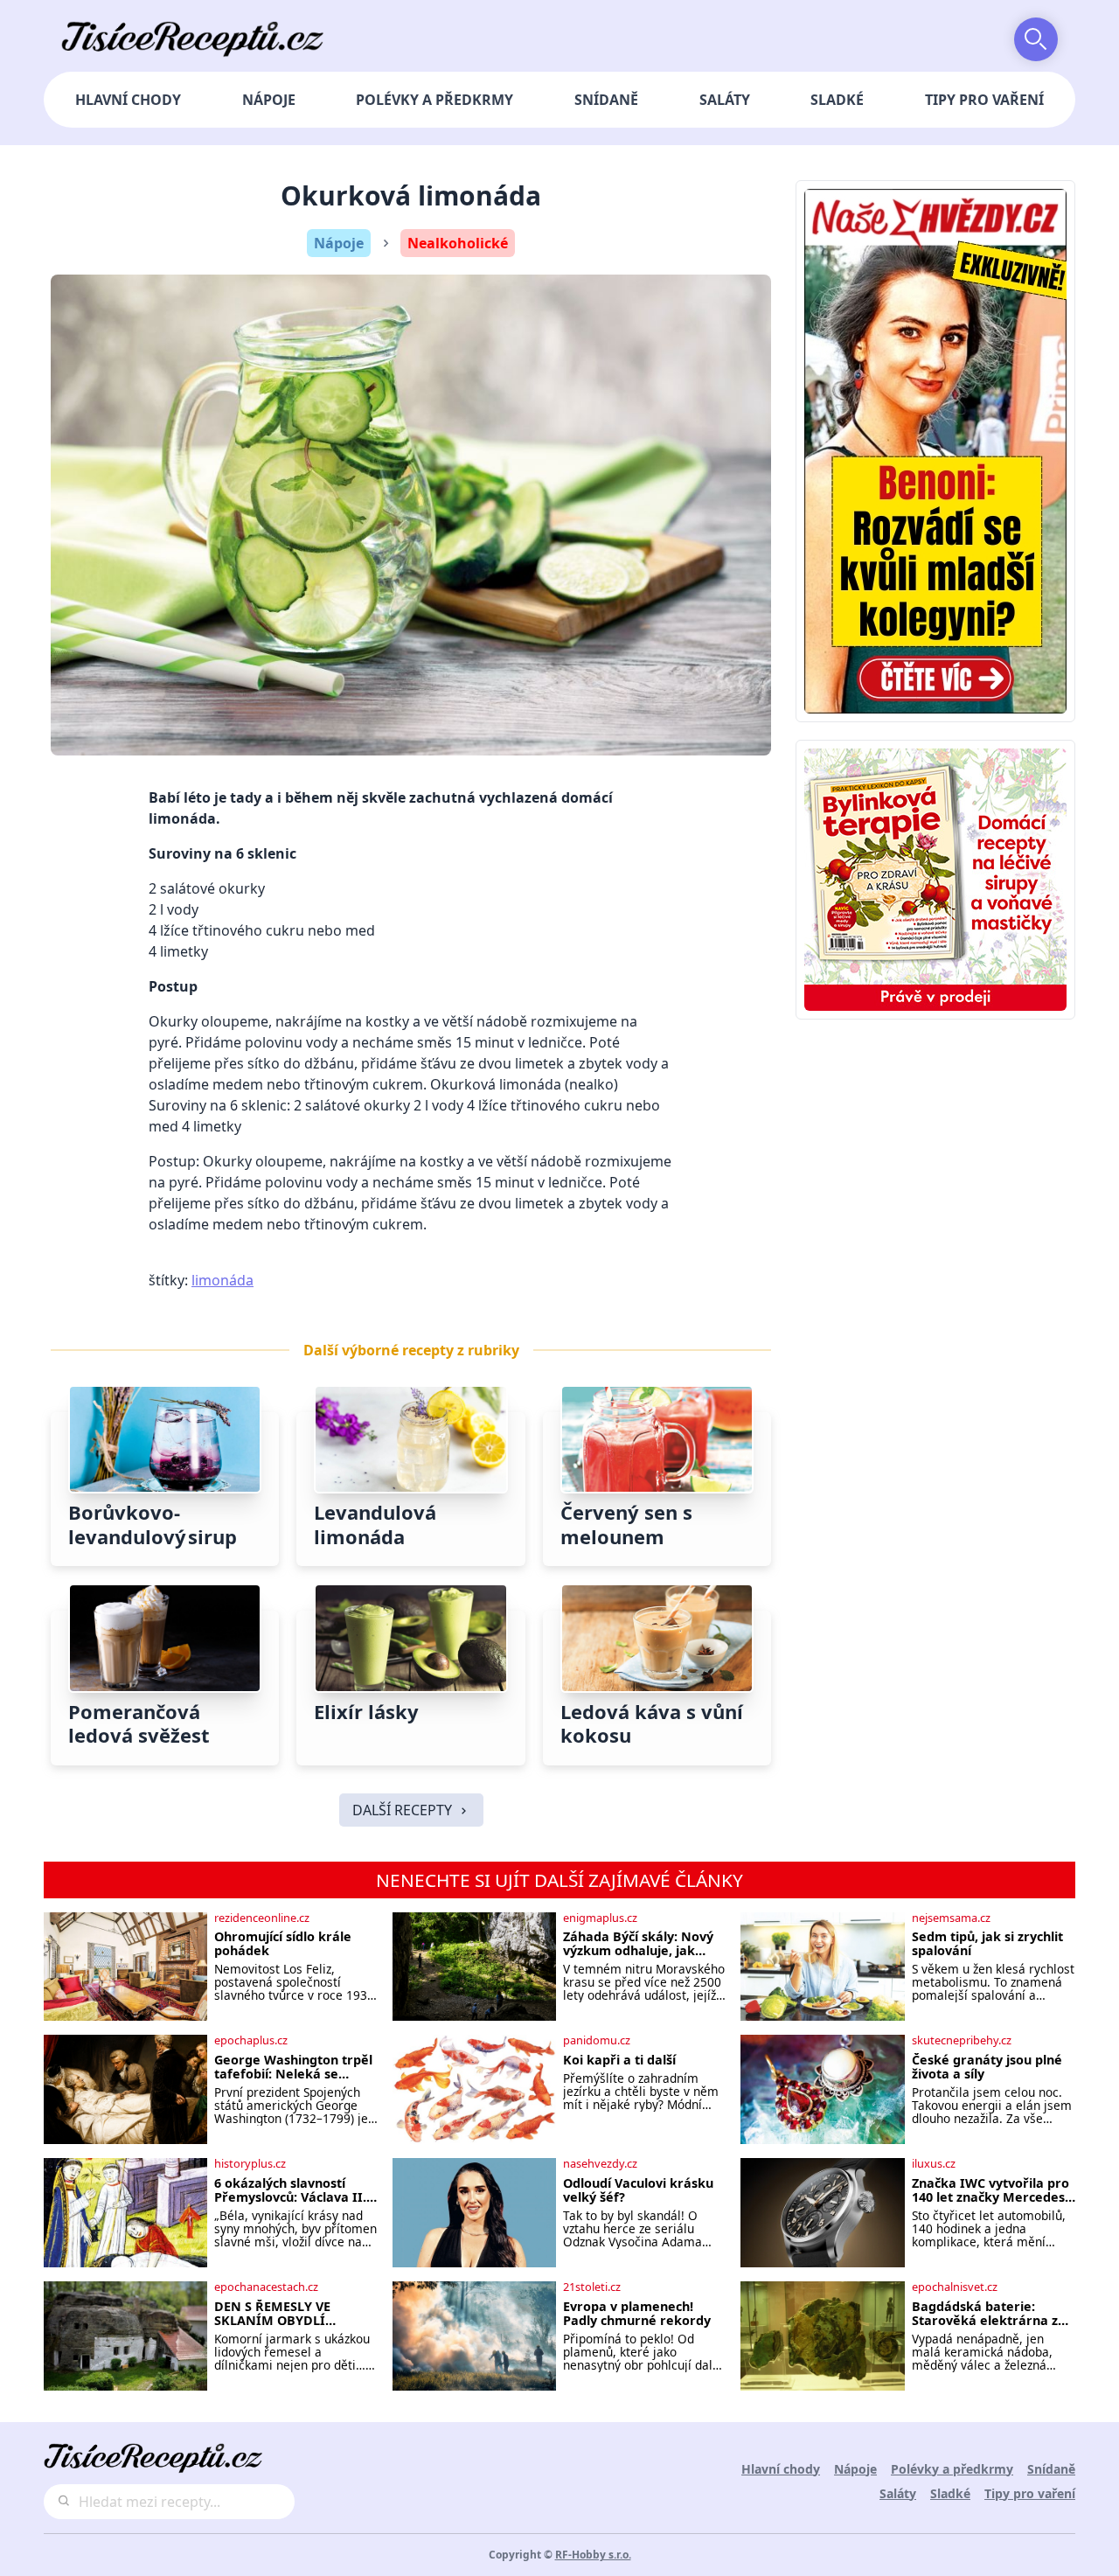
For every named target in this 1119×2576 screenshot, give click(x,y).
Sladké (837, 100)
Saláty (725, 100)
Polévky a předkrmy (434, 100)
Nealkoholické (458, 243)
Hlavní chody (128, 100)
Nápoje (269, 100)
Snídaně (606, 100)
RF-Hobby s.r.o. (593, 2555)
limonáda (222, 1280)
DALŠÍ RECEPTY (402, 1810)
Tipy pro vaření (984, 100)
